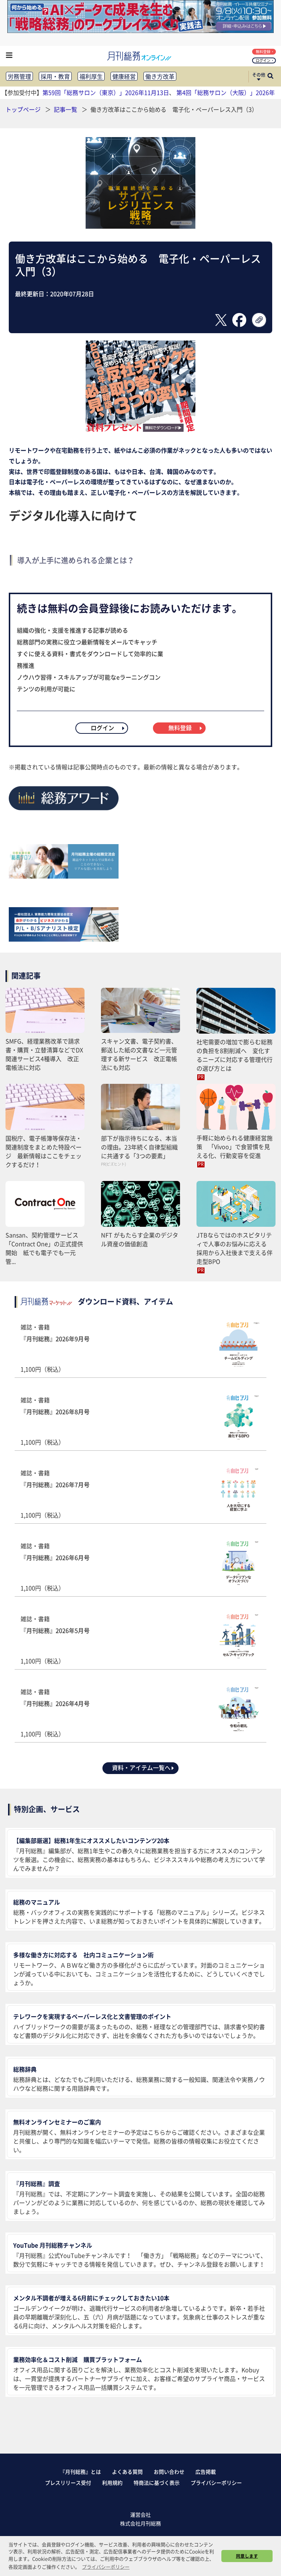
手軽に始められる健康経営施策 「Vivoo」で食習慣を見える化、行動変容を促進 (235, 1147)
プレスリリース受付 (68, 2483)
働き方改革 (160, 76)
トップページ (23, 109)
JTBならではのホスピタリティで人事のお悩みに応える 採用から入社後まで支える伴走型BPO (235, 1248)
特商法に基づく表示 (157, 2483)
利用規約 (112, 2483)
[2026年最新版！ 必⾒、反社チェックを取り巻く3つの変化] (140, 430)
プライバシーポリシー (216, 2483)
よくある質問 (127, 2472)
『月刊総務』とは (80, 2472)
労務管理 (19, 76)
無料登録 (263, 51)
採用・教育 (55, 76)
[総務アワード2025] (64, 813)
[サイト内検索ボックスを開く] (270, 77)
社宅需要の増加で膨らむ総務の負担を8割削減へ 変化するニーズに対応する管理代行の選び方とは (235, 1055)
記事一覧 (66, 109)
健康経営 (124, 76)
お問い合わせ (169, 2472)
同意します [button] (247, 2556)
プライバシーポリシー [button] (106, 2567)
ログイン (263, 60)
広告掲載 (206, 2472)
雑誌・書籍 (55, 1348)
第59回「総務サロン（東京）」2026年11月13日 (106, 92)
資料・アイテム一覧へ (141, 1767)
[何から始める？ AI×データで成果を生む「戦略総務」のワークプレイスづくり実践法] (140, 30)
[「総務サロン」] (64, 876)
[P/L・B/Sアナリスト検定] (64, 939)
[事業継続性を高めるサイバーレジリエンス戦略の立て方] (140, 226)
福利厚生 (91, 76)
